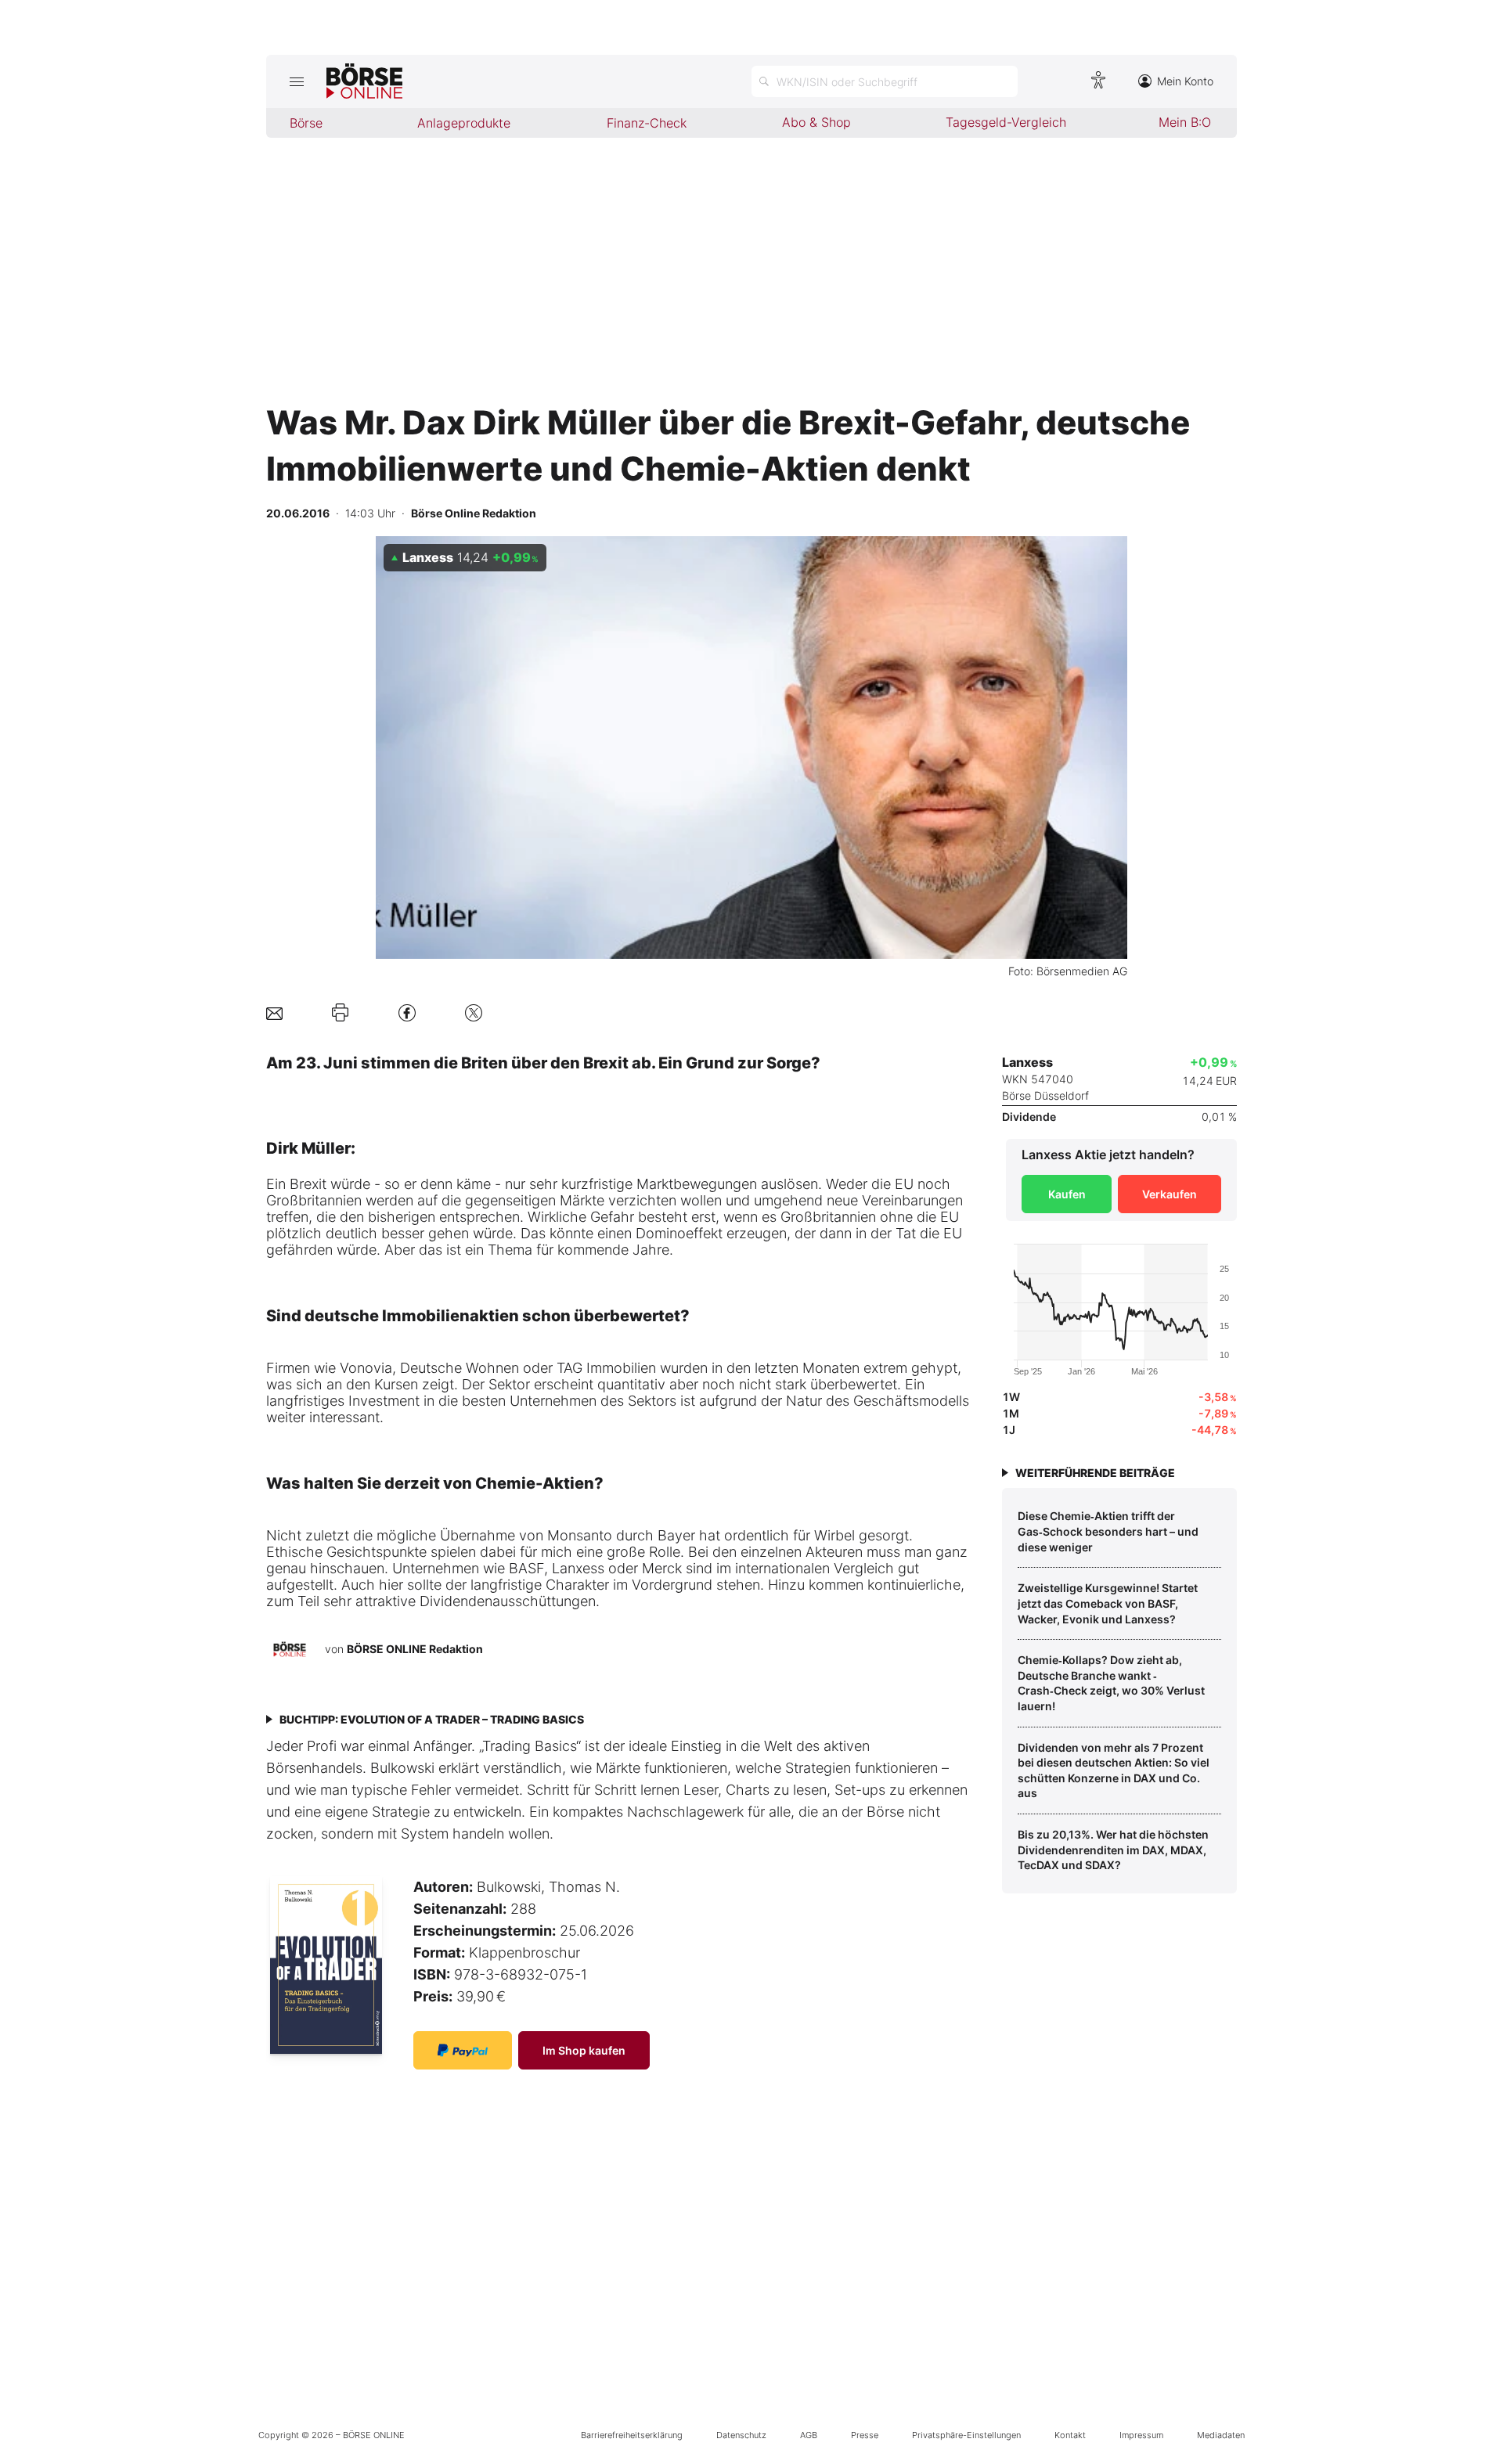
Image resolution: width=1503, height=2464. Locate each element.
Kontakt (1070, 2435)
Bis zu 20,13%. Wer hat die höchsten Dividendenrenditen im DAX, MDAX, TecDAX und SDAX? (1113, 1850)
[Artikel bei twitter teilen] (474, 1012)
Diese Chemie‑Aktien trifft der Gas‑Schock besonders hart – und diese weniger (1108, 1531)
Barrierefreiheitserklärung (632, 2435)
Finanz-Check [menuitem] (647, 123)
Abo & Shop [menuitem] (816, 122)
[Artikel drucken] (340, 1013)
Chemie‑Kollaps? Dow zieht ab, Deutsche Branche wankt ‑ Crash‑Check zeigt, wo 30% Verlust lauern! (1111, 1683)
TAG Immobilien (606, 1368)
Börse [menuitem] (306, 123)
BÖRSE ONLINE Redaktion (415, 1649)
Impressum (1141, 2435)
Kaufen (1067, 1194)
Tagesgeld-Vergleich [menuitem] (1006, 122)
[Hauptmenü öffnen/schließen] (296, 81)
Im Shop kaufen (584, 2050)
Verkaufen (1170, 1194)
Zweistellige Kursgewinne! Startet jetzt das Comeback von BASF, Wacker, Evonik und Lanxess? (1108, 1603)
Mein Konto (1185, 81)
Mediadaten (1221, 2435)
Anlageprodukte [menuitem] (464, 123)
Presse (865, 2435)
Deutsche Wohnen (460, 1368)
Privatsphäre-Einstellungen (966, 2435)
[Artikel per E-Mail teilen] (274, 1012)
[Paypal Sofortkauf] (463, 2050)
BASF (526, 1568)
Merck (662, 1568)
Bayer (676, 1535)
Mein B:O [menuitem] (1185, 122)
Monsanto (580, 1535)
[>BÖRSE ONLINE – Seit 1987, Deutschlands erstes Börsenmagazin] (364, 81)
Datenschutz (741, 2435)
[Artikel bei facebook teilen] (407, 1012)
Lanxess (578, 1568)
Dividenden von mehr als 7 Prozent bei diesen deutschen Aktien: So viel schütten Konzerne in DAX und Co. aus (1114, 1771)
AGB (809, 2435)
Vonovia (366, 1368)
